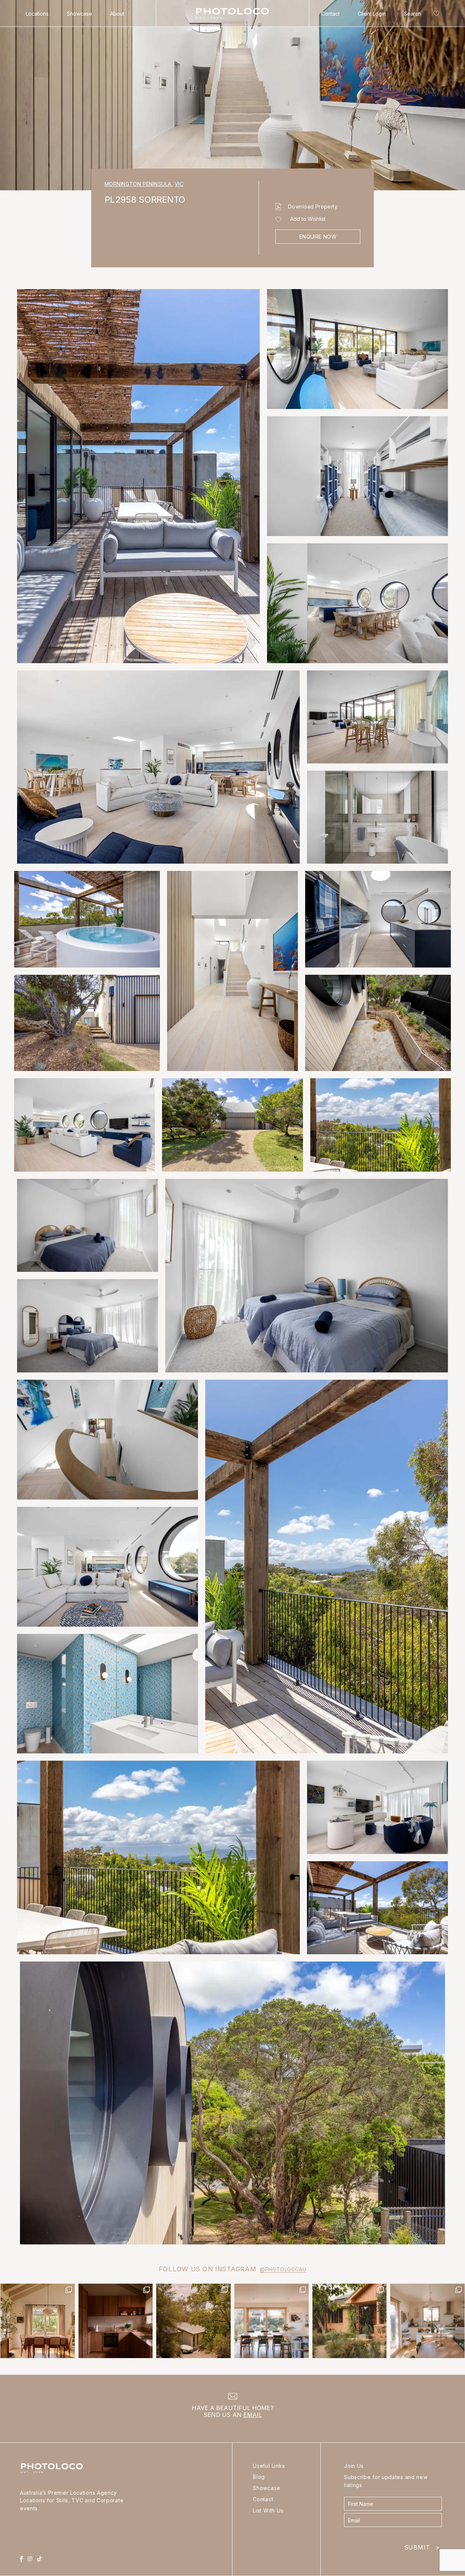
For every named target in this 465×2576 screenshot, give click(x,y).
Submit (422, 2546)
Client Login (372, 14)
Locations (37, 14)
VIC (179, 184)
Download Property (313, 206)
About (117, 14)
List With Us (268, 2510)
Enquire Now (318, 237)
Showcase (79, 14)
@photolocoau (283, 2269)
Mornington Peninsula (139, 184)
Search (413, 14)
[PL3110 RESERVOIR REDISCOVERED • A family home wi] (272, 2321)
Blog (259, 2477)
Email (253, 2415)
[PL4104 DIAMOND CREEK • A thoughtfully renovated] (38, 2321)
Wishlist (435, 15)
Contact (330, 14)
